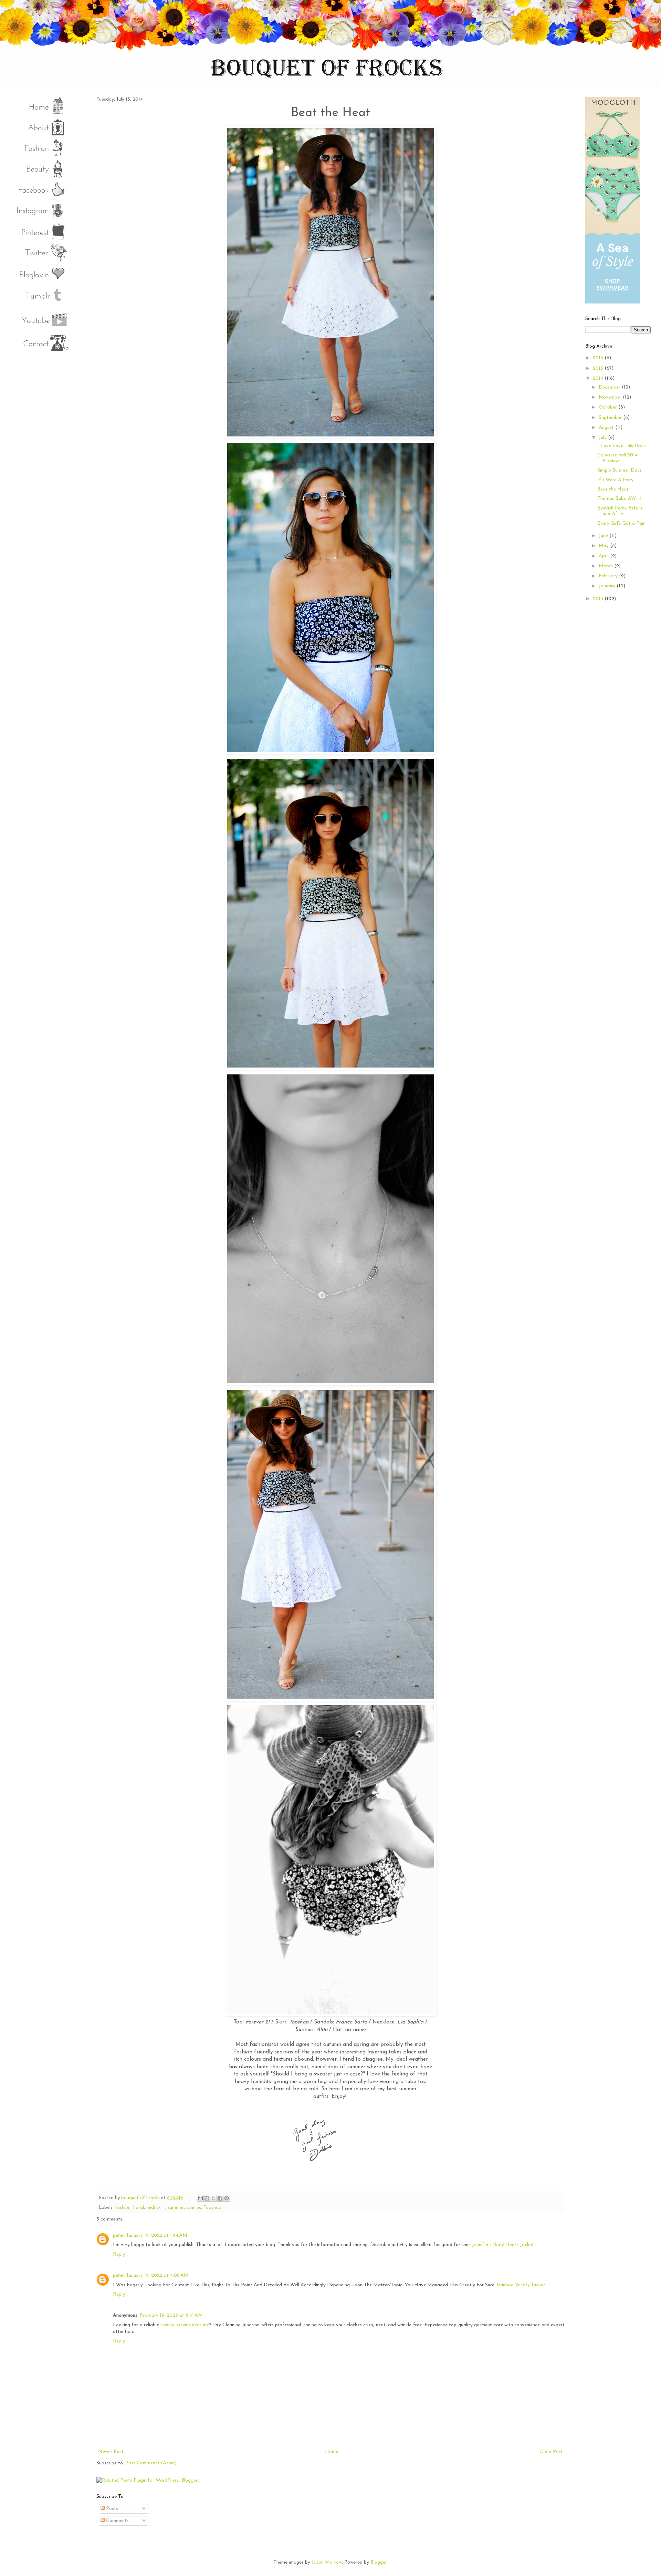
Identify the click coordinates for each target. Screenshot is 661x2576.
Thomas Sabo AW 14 (620, 499)
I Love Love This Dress (622, 446)
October (608, 407)
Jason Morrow (327, 2562)
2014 (599, 378)
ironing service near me (185, 2325)
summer (176, 2208)
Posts (111, 2509)
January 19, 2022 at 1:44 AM (157, 2235)
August (607, 428)
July (603, 438)
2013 (599, 599)
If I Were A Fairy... (617, 480)
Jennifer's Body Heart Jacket (503, 2245)
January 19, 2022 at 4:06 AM (158, 2275)
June (604, 536)
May (604, 546)
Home (332, 2452)
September (611, 418)
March (606, 566)
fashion (123, 2208)
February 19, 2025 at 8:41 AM (171, 2315)
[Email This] (200, 2198)
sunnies (194, 2208)
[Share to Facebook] (220, 2198)
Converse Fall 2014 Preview (617, 458)
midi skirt (156, 2208)
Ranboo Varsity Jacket (521, 2285)
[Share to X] (213, 2198)
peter (119, 2235)
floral (138, 2208)
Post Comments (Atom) (151, 2463)
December (610, 387)
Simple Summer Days (620, 470)
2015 (599, 368)
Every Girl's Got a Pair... (622, 523)
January (608, 586)
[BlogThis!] (207, 2198)
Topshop (212, 2208)
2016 (599, 358)
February (609, 576)
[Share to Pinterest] (227, 2198)
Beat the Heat (613, 489)
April (604, 556)
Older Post (551, 2452)
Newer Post (111, 2452)
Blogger (379, 2562)
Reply (119, 2254)
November (611, 397)
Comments (117, 2521)
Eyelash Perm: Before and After (620, 511)
